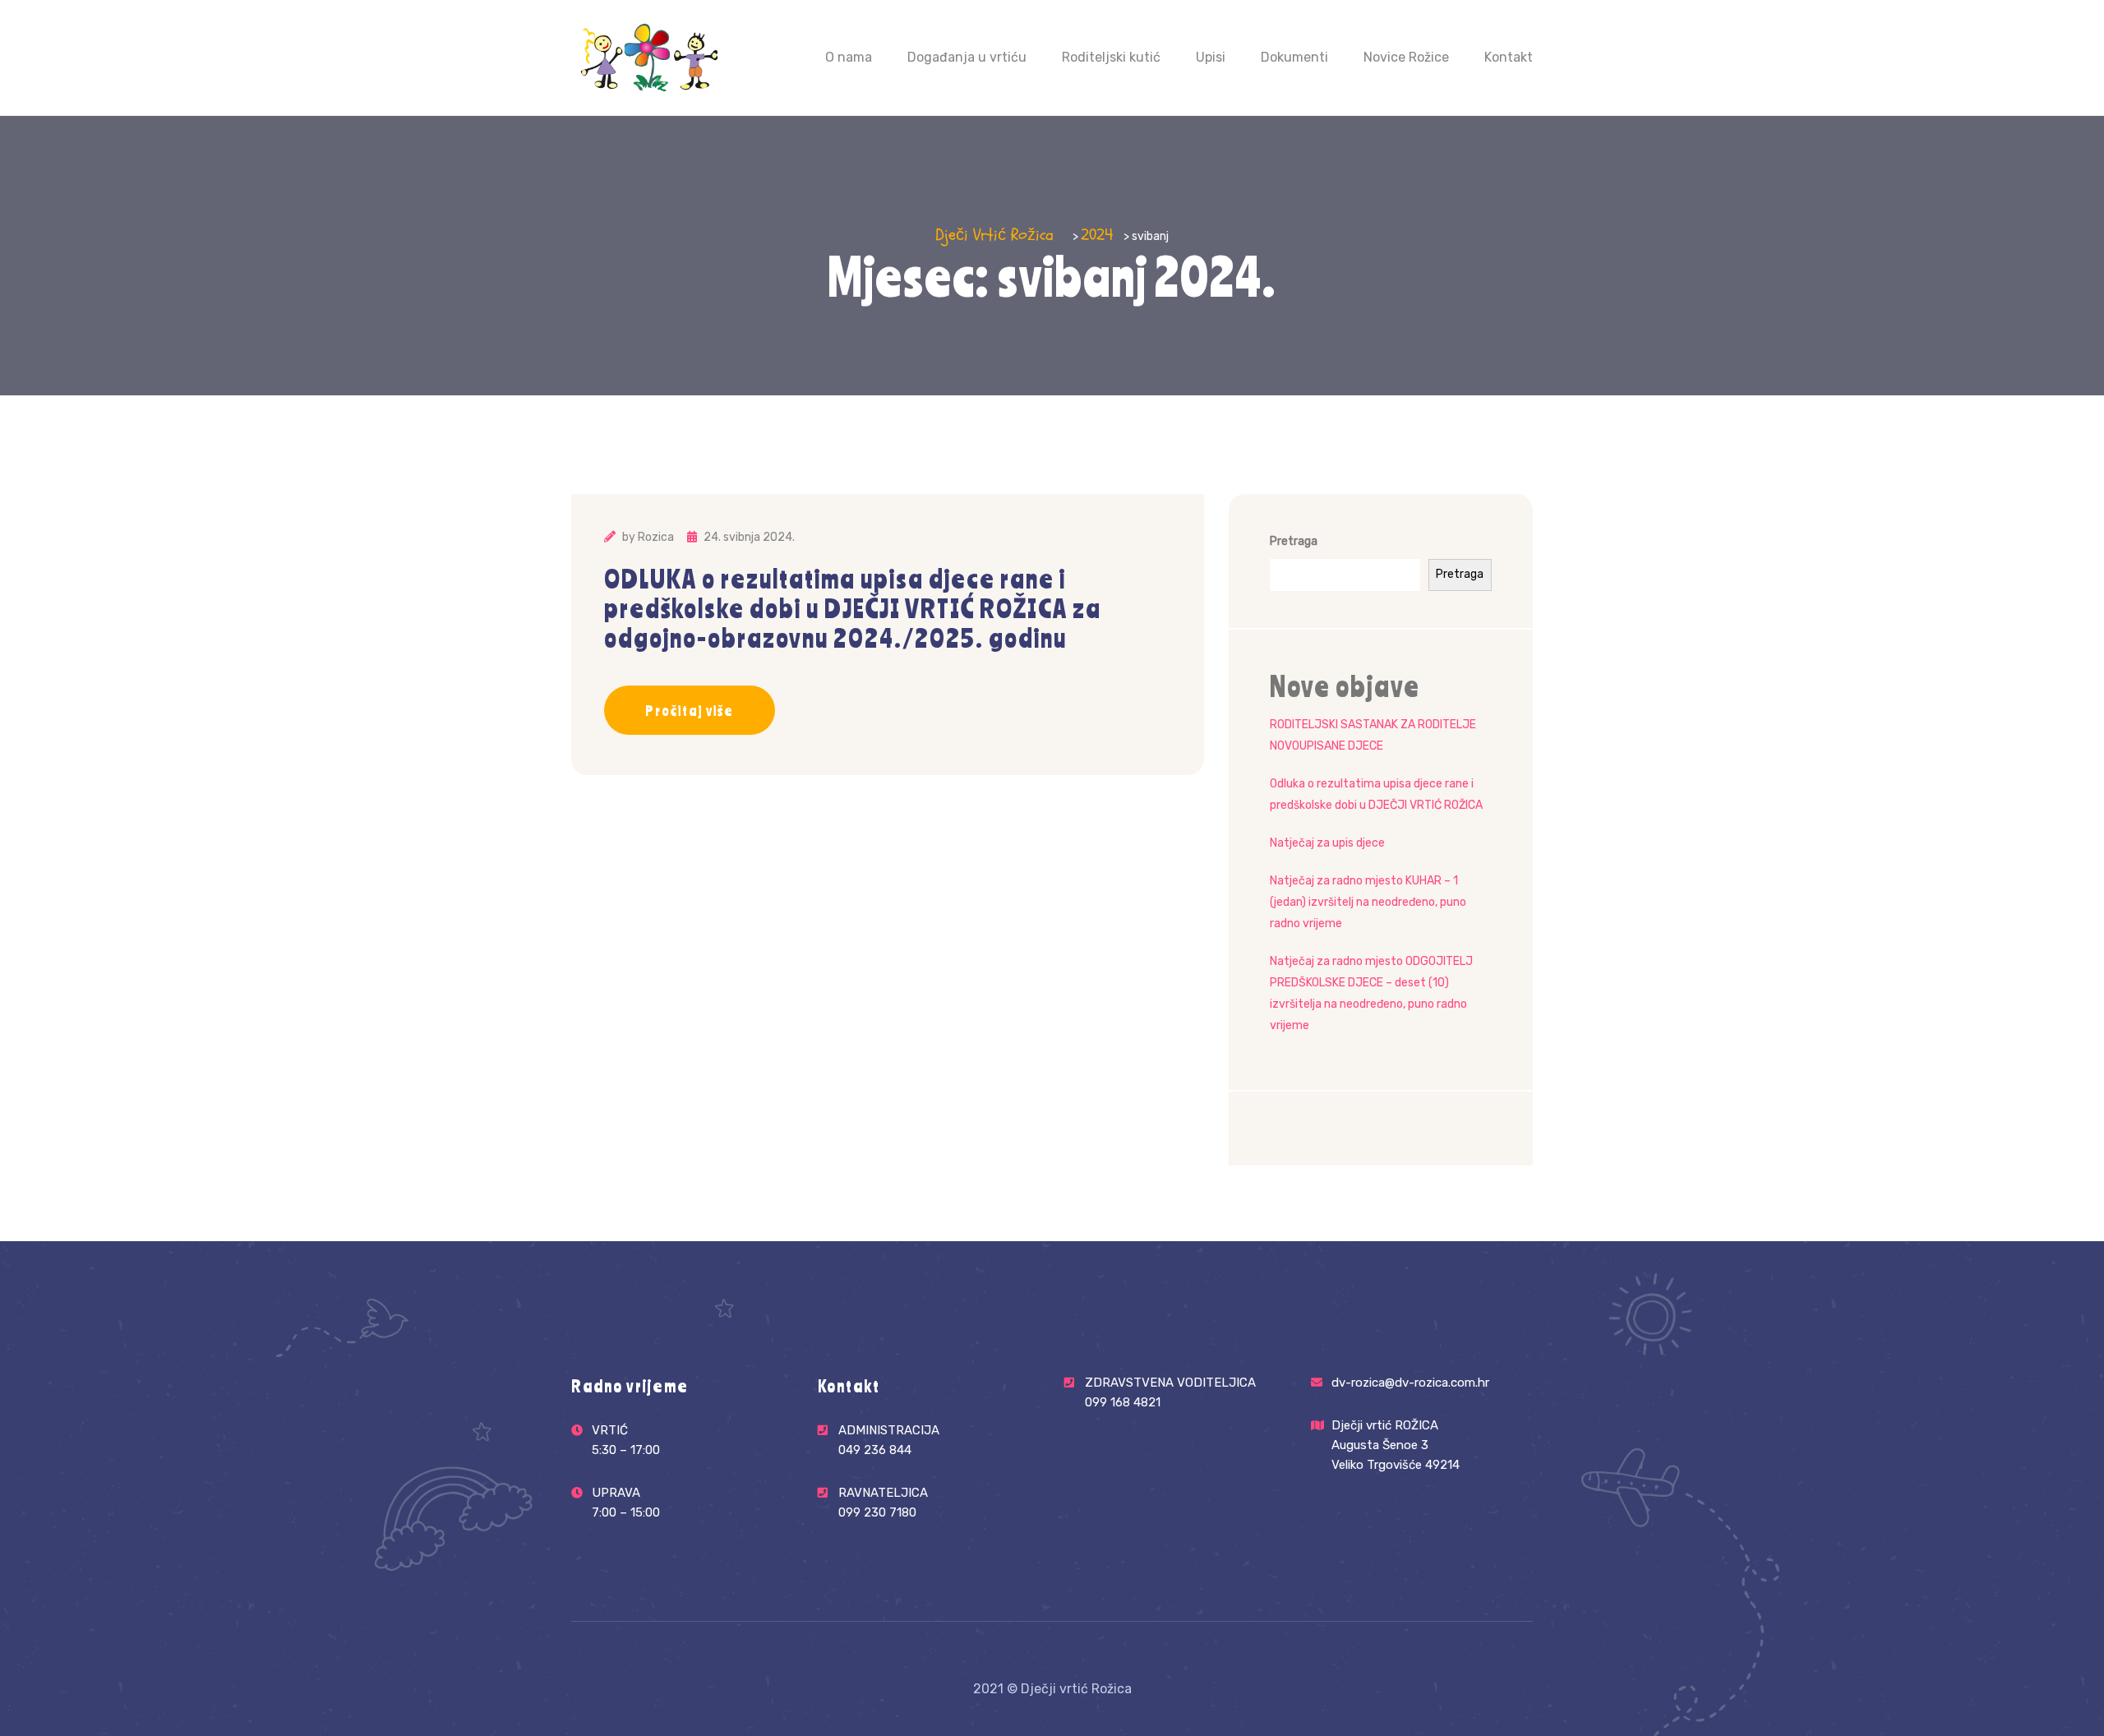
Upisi (1211, 57)
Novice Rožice (1406, 57)
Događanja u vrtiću (967, 57)
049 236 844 (875, 1450)
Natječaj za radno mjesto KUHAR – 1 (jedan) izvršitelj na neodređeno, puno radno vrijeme (1368, 902)
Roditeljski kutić (1111, 57)
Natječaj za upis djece (1327, 843)
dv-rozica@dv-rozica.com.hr (1410, 1383)
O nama (849, 57)
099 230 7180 (877, 1512)
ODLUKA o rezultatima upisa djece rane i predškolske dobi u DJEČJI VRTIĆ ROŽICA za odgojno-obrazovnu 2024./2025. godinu (853, 608)
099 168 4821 (1123, 1402)
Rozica (656, 537)
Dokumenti (1294, 57)
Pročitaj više (690, 710)
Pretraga (1294, 541)
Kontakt (1509, 57)
